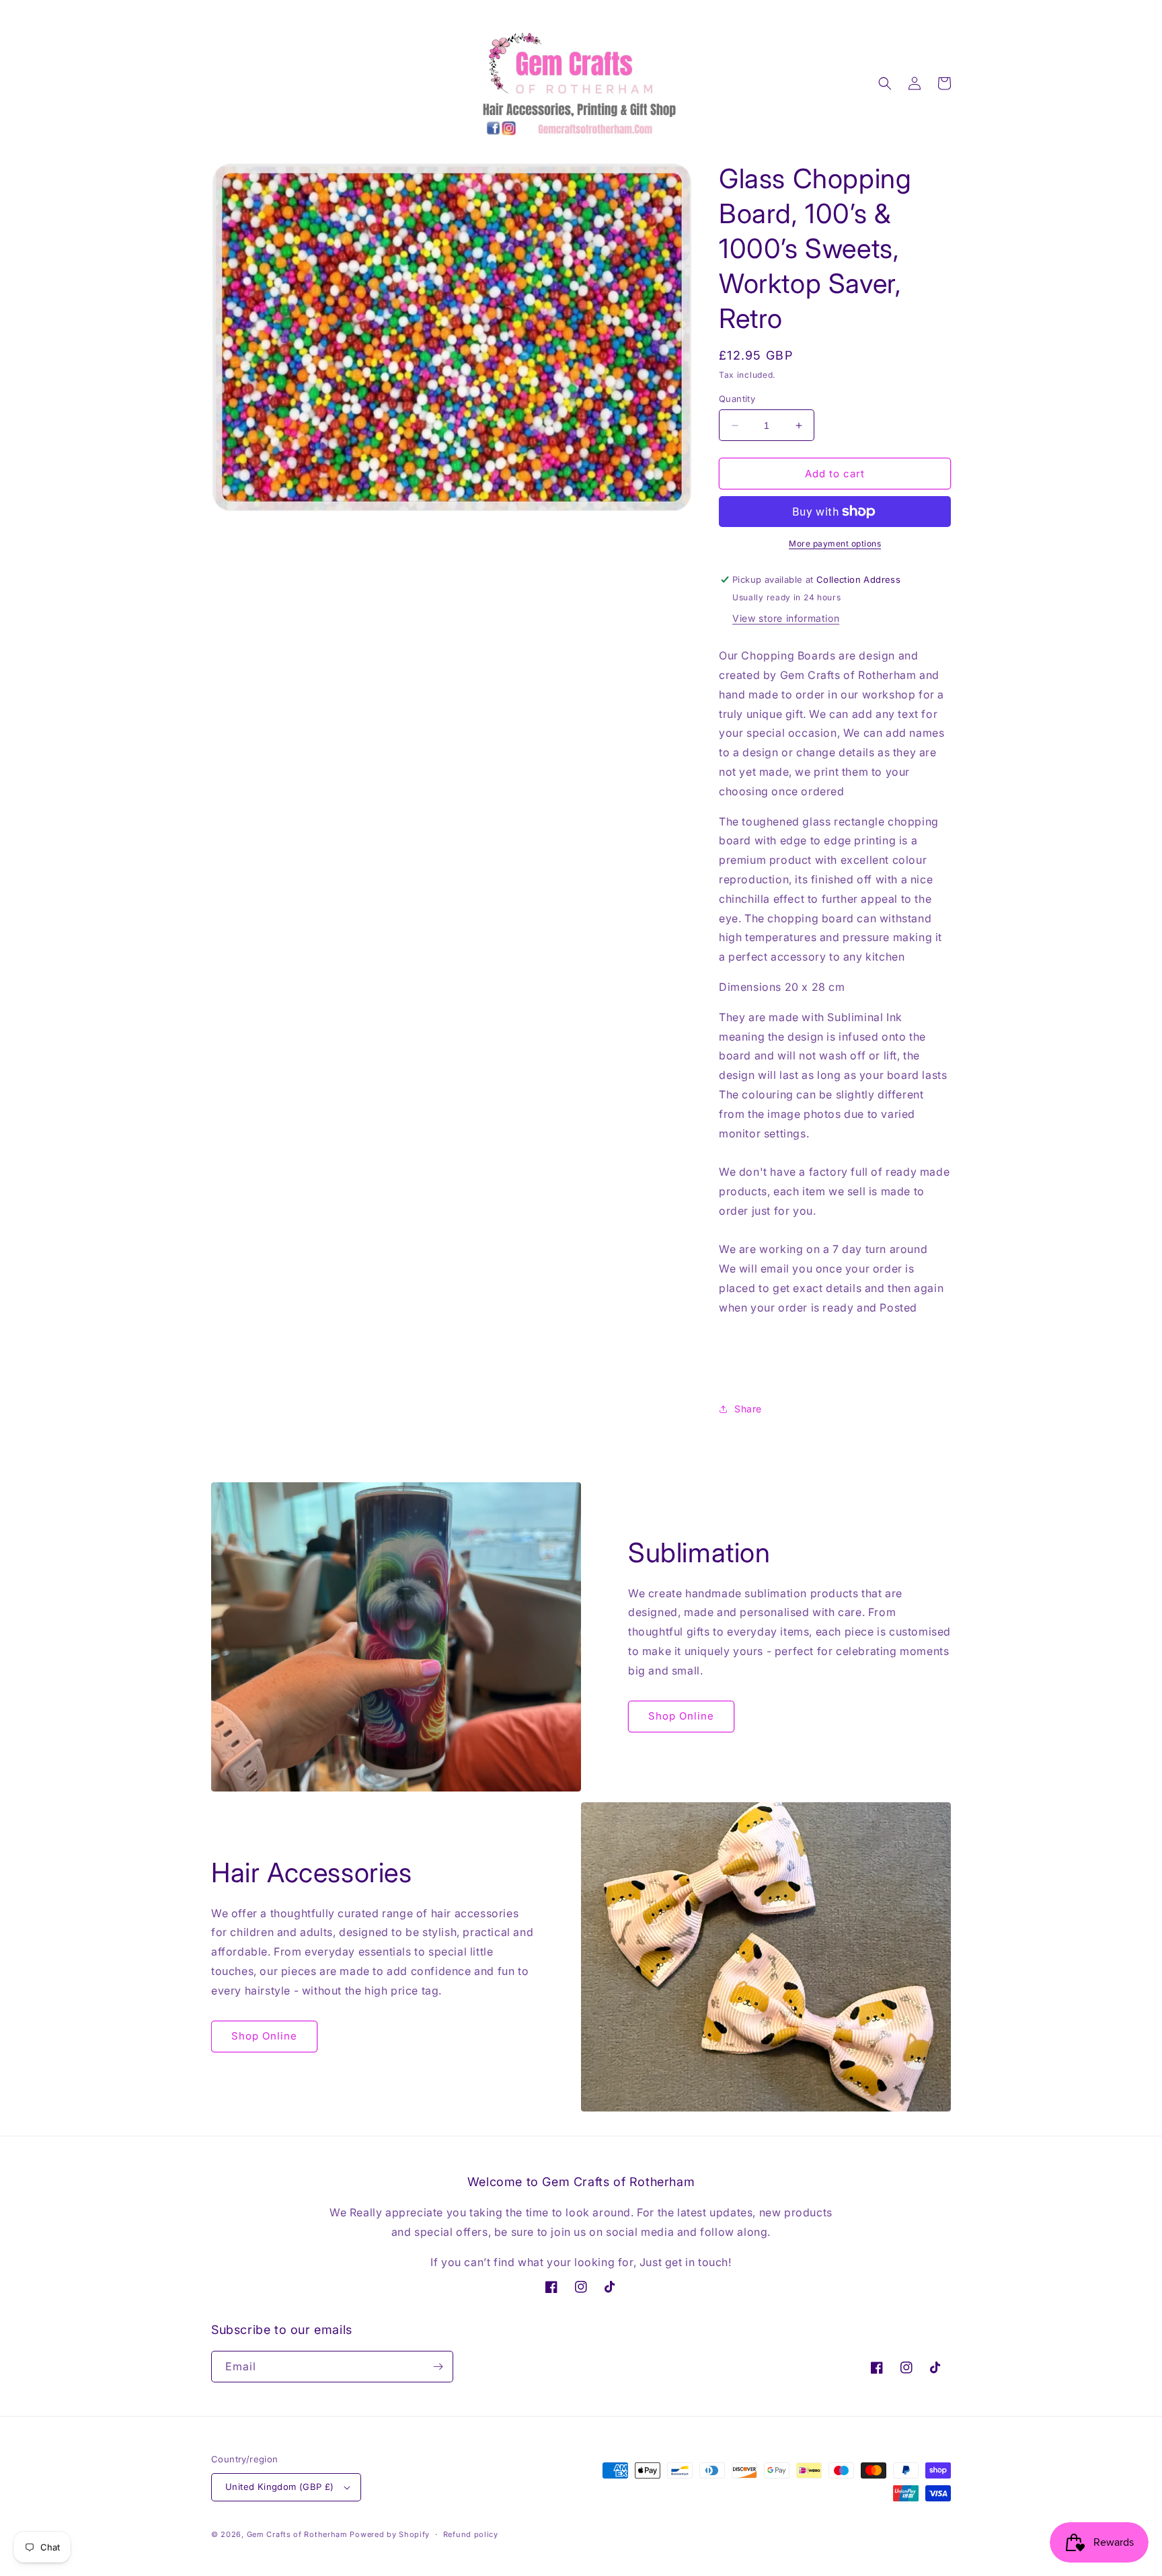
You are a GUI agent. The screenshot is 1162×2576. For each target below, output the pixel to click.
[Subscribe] (438, 2367)
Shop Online (681, 1716)
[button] (885, 83)
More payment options (835, 544)
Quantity (737, 399)
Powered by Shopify (390, 2534)
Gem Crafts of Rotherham (297, 2534)
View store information (786, 618)
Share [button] (748, 1409)
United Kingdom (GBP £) (280, 2487)
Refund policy (471, 2534)
